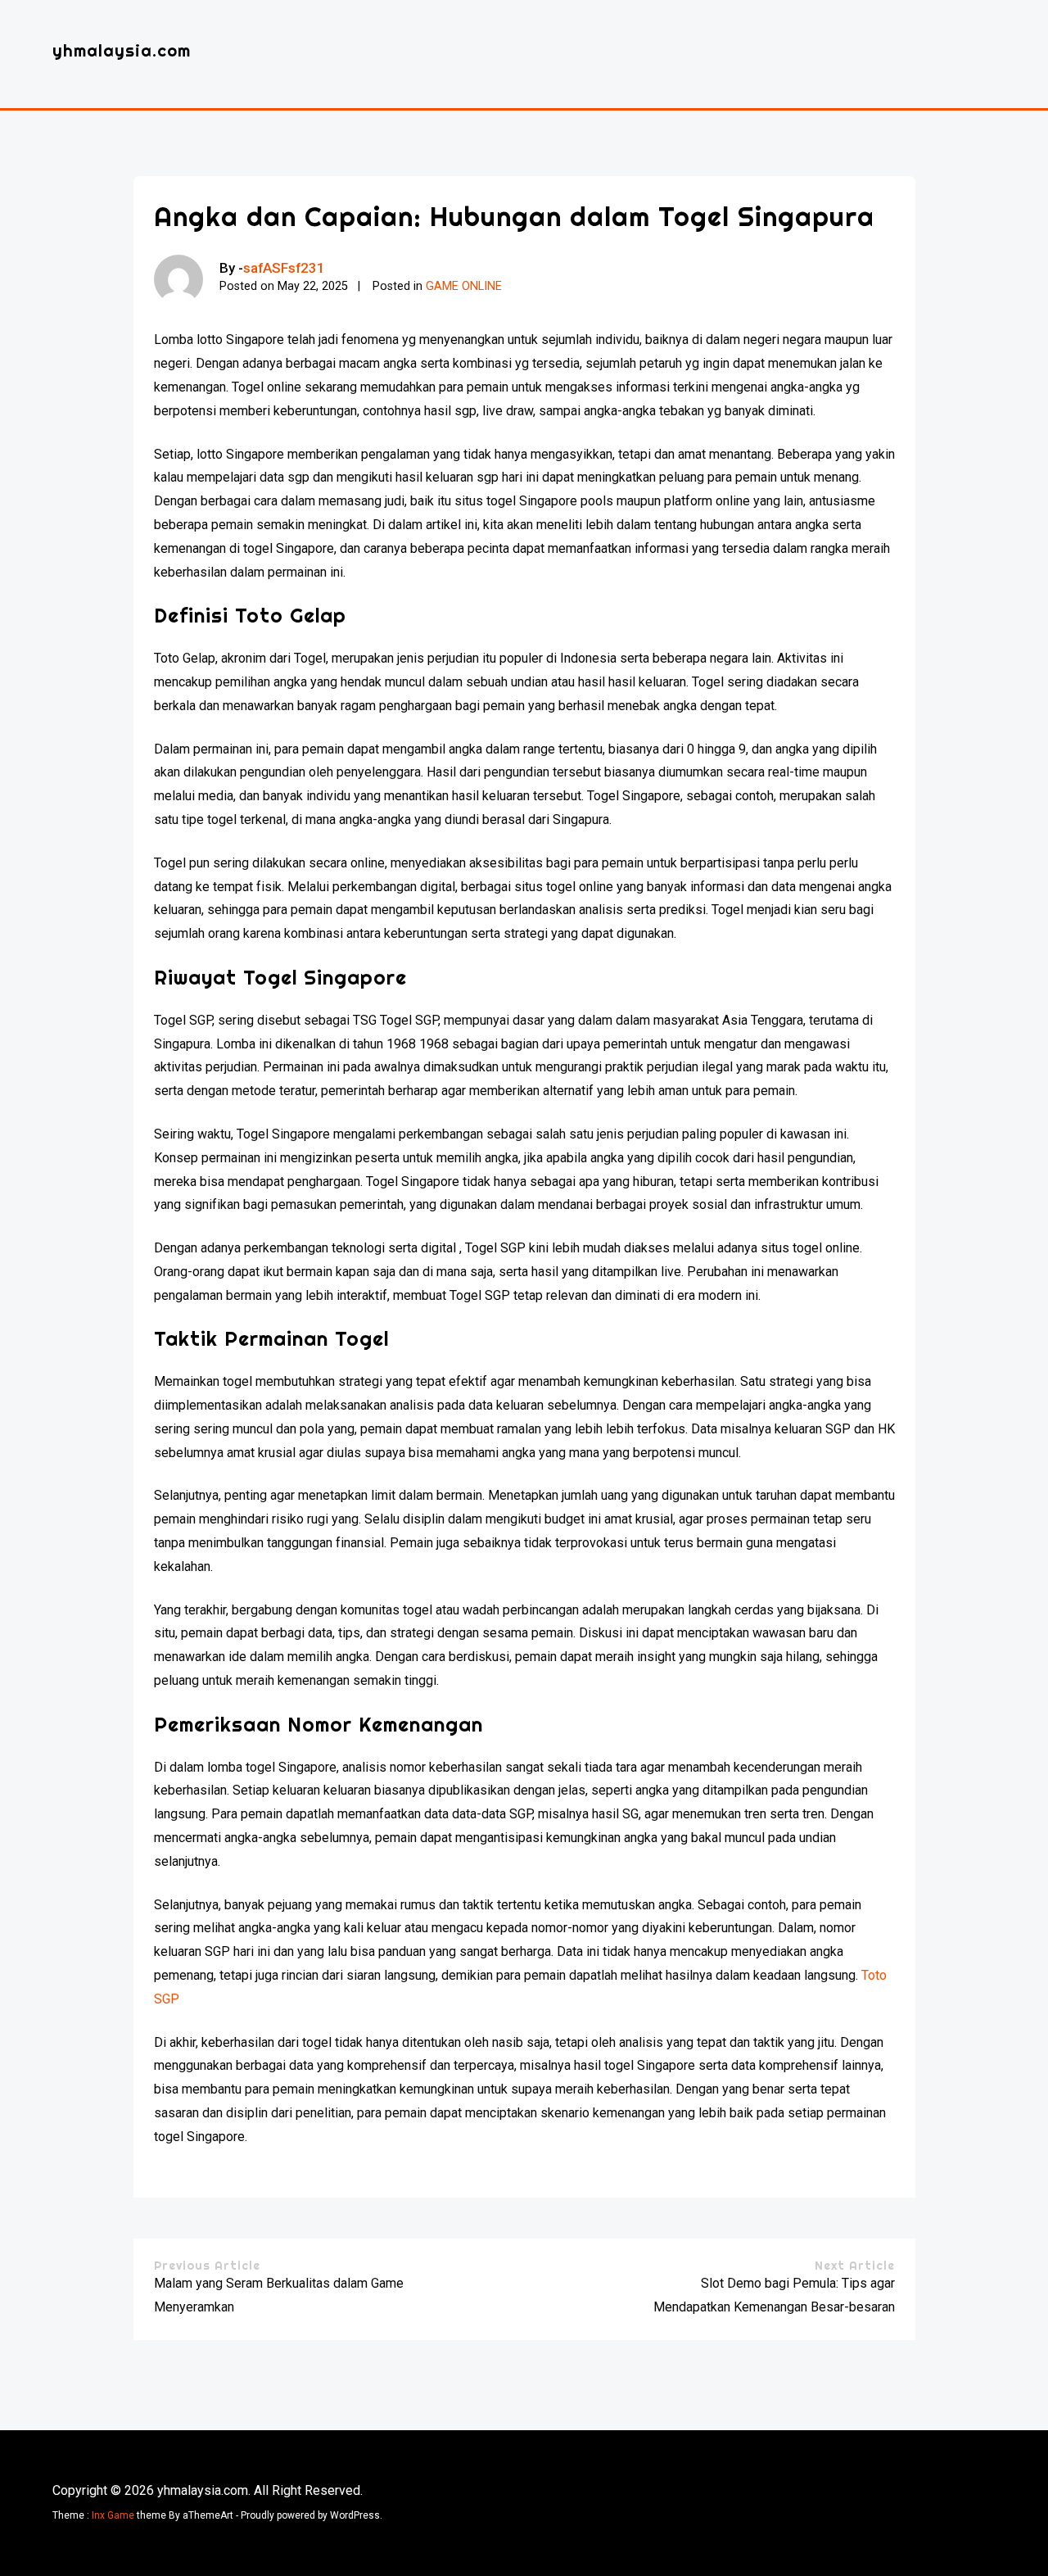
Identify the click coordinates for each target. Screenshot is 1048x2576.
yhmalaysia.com (122, 50)
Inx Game (113, 2515)
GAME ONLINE (464, 286)
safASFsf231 (284, 268)
